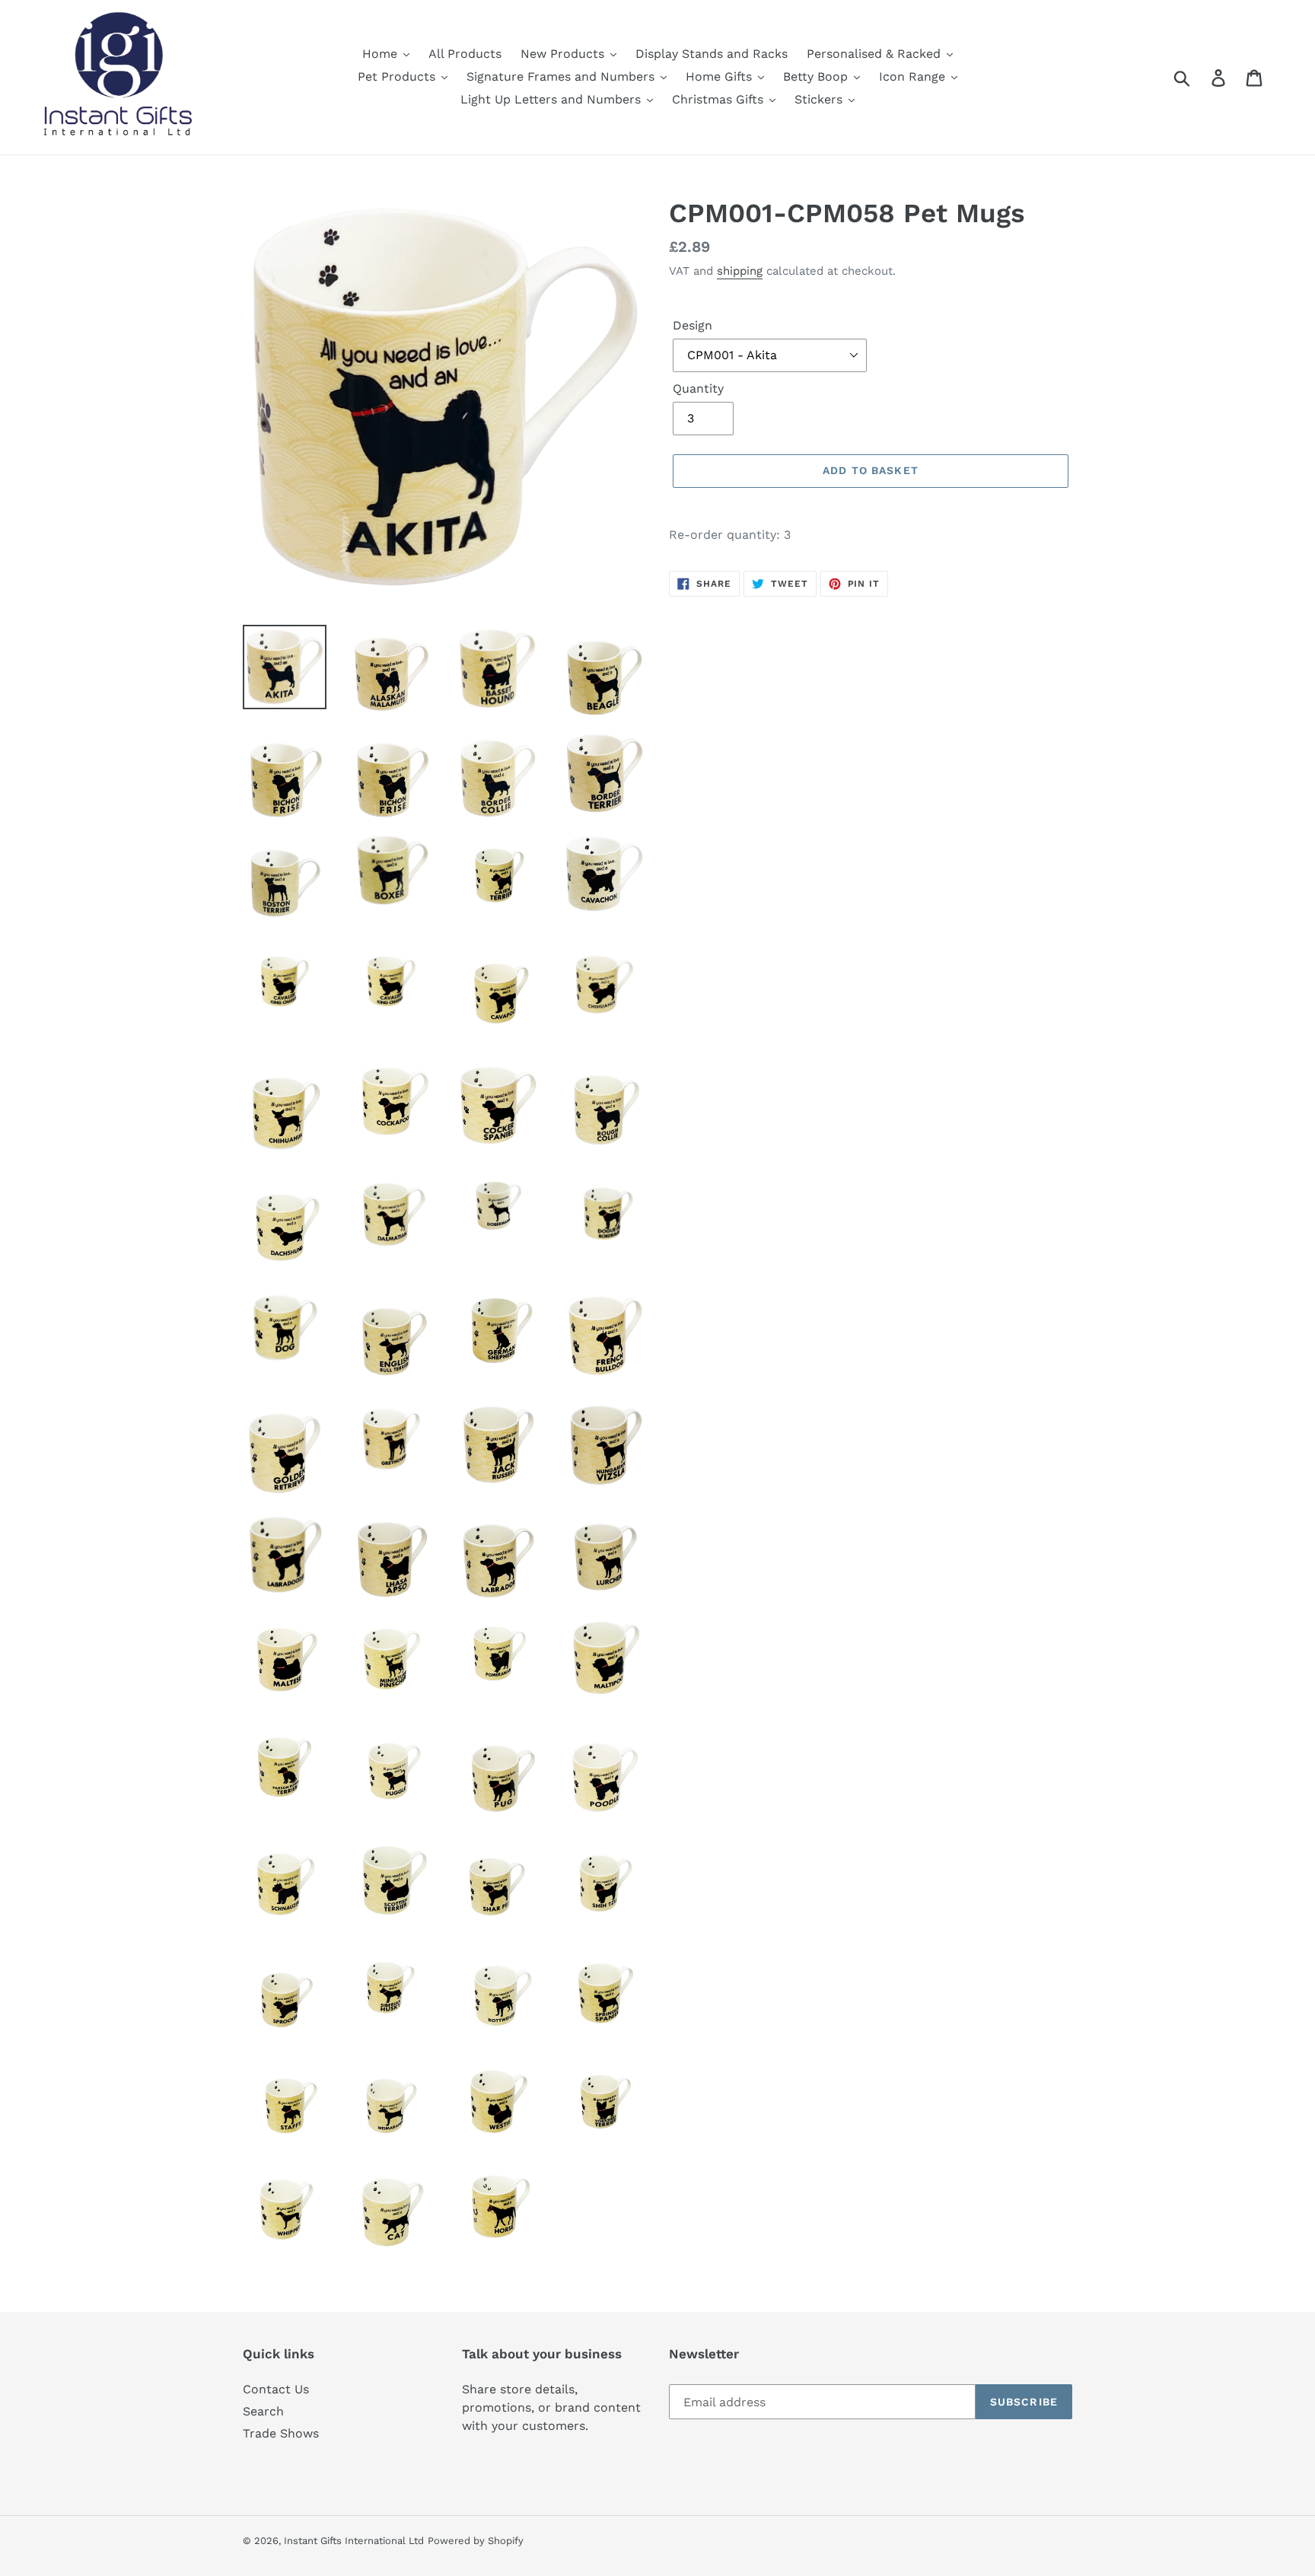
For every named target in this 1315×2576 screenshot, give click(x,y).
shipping (740, 271)
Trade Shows (281, 2433)
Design (693, 325)
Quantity (698, 388)
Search (263, 2411)
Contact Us (276, 2389)
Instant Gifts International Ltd (354, 2541)
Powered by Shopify (476, 2541)
